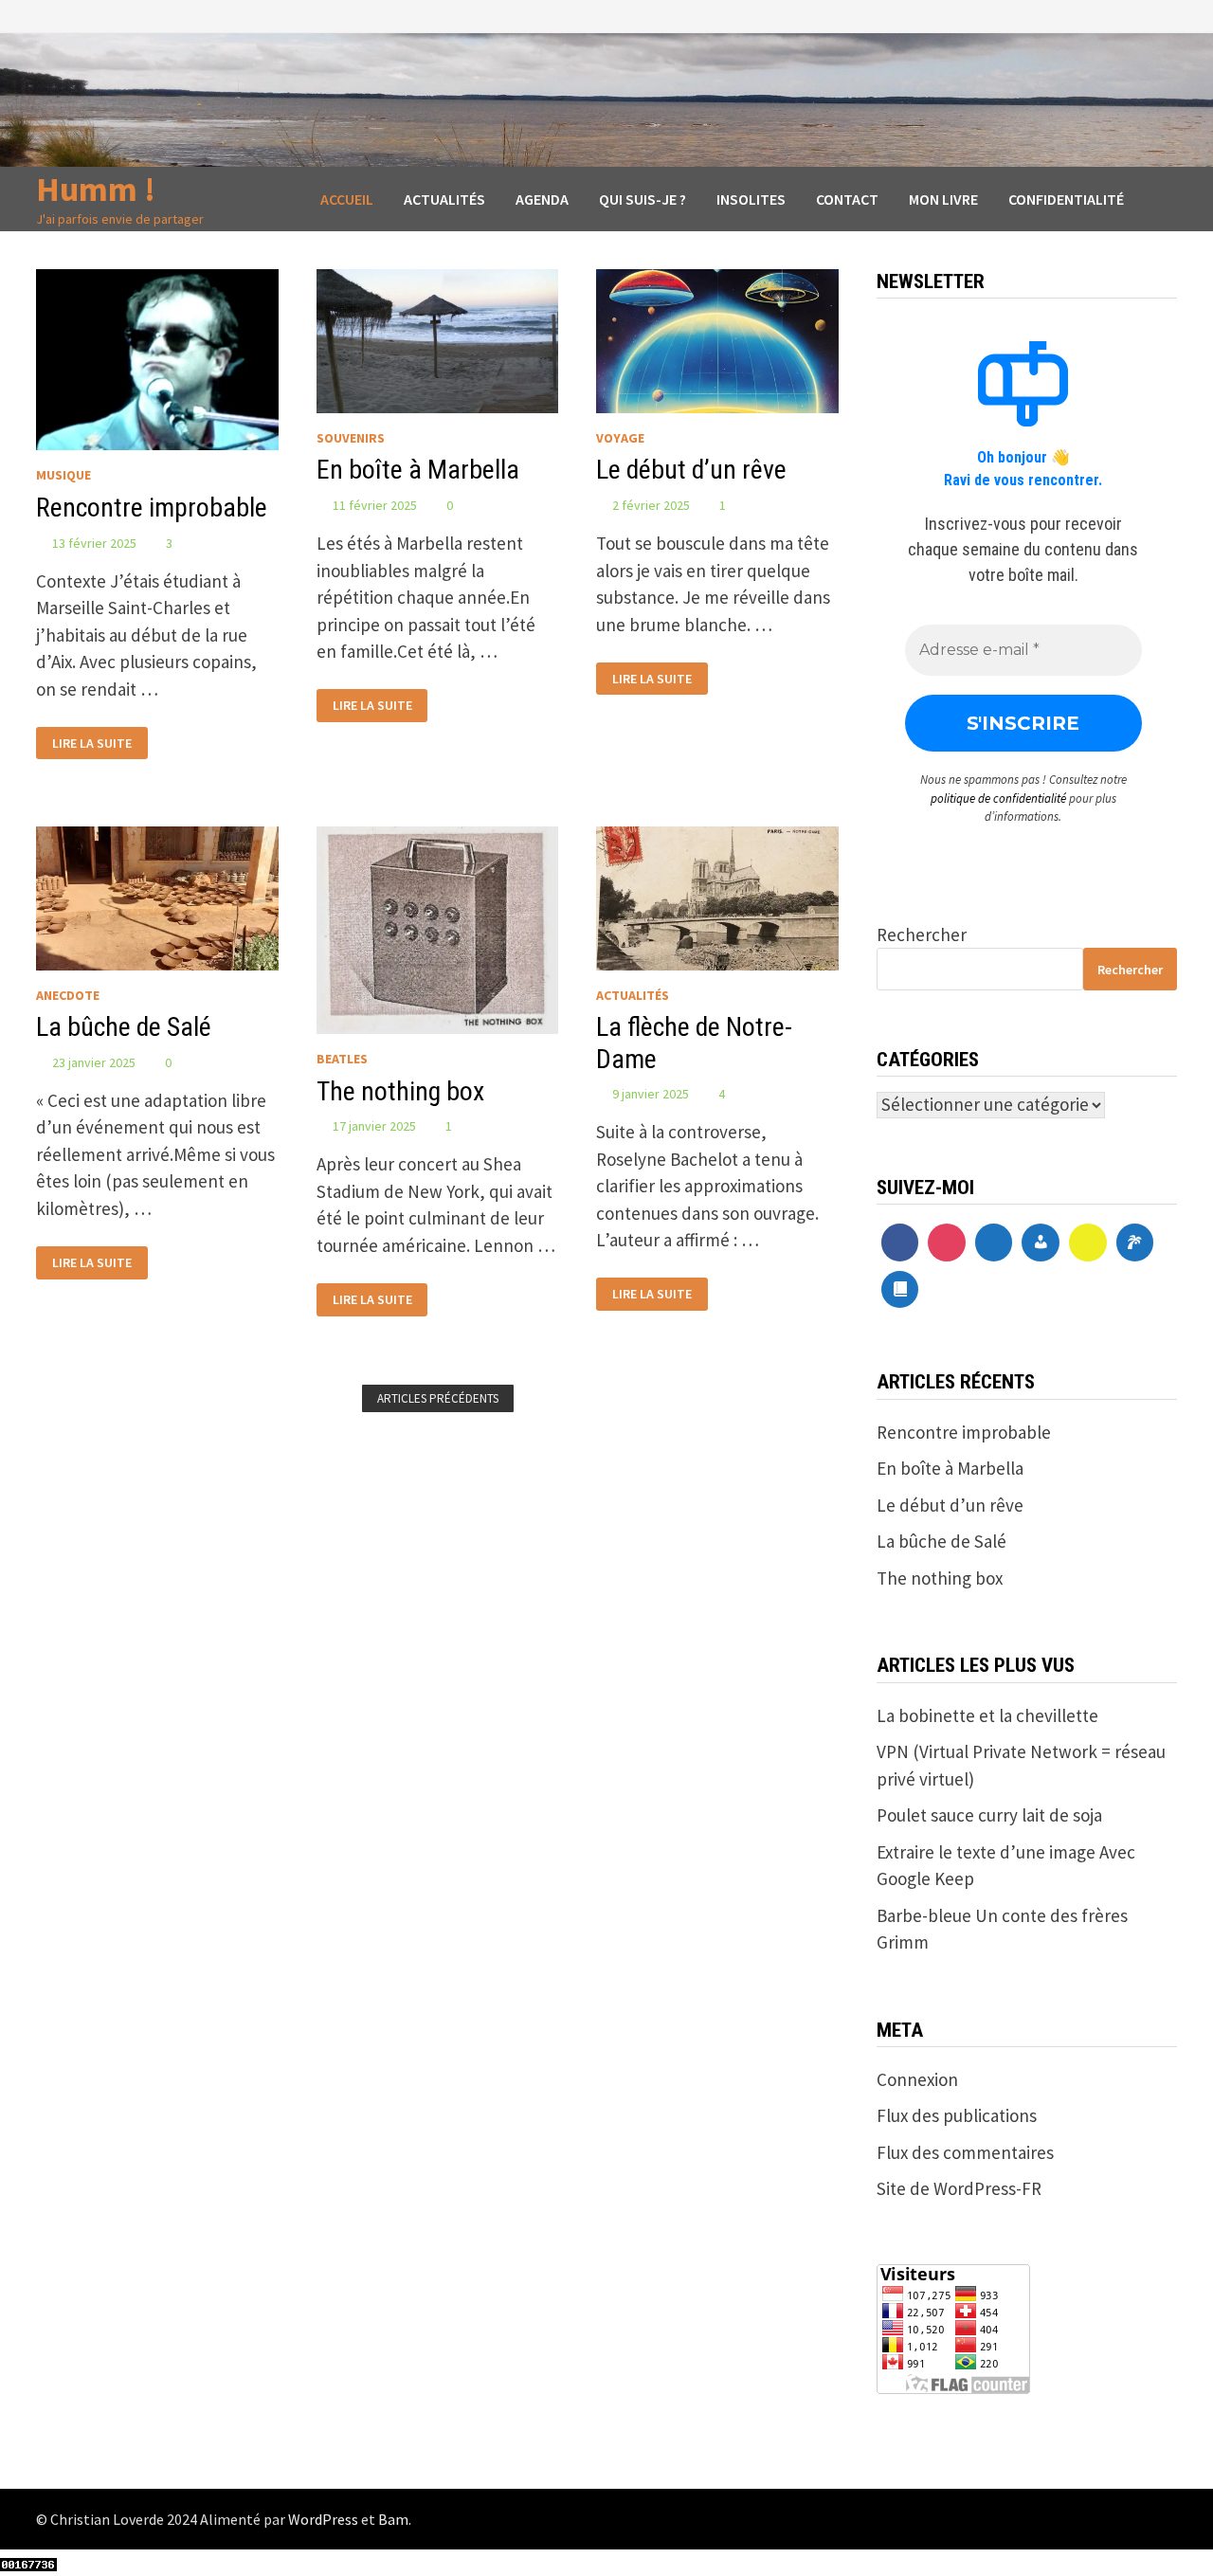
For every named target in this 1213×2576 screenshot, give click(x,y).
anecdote (68, 995)
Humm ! (96, 189)
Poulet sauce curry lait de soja (989, 1815)
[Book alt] (900, 1290)
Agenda (542, 199)
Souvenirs (351, 438)
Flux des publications (957, 2115)
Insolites (751, 199)
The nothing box (400, 1091)
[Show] (1088, 1243)
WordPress (323, 2519)
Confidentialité (1066, 199)
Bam (393, 2519)
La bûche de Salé (124, 1027)
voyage (620, 438)
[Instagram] (947, 1243)
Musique (63, 475)
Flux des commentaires (965, 2152)
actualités (633, 995)
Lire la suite (91, 741)
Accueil (347, 199)
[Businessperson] (1041, 1243)
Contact (847, 199)
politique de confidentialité (998, 798)
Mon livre (943, 199)
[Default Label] (994, 1243)
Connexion (917, 2079)
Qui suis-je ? (643, 199)
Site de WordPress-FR (959, 2188)
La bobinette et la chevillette (987, 1715)
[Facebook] (900, 1243)
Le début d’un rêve (691, 470)
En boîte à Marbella (418, 470)
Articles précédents (438, 1398)
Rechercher (922, 934)
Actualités (444, 199)
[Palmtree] (1135, 1243)
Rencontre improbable (152, 508)
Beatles (342, 1059)
